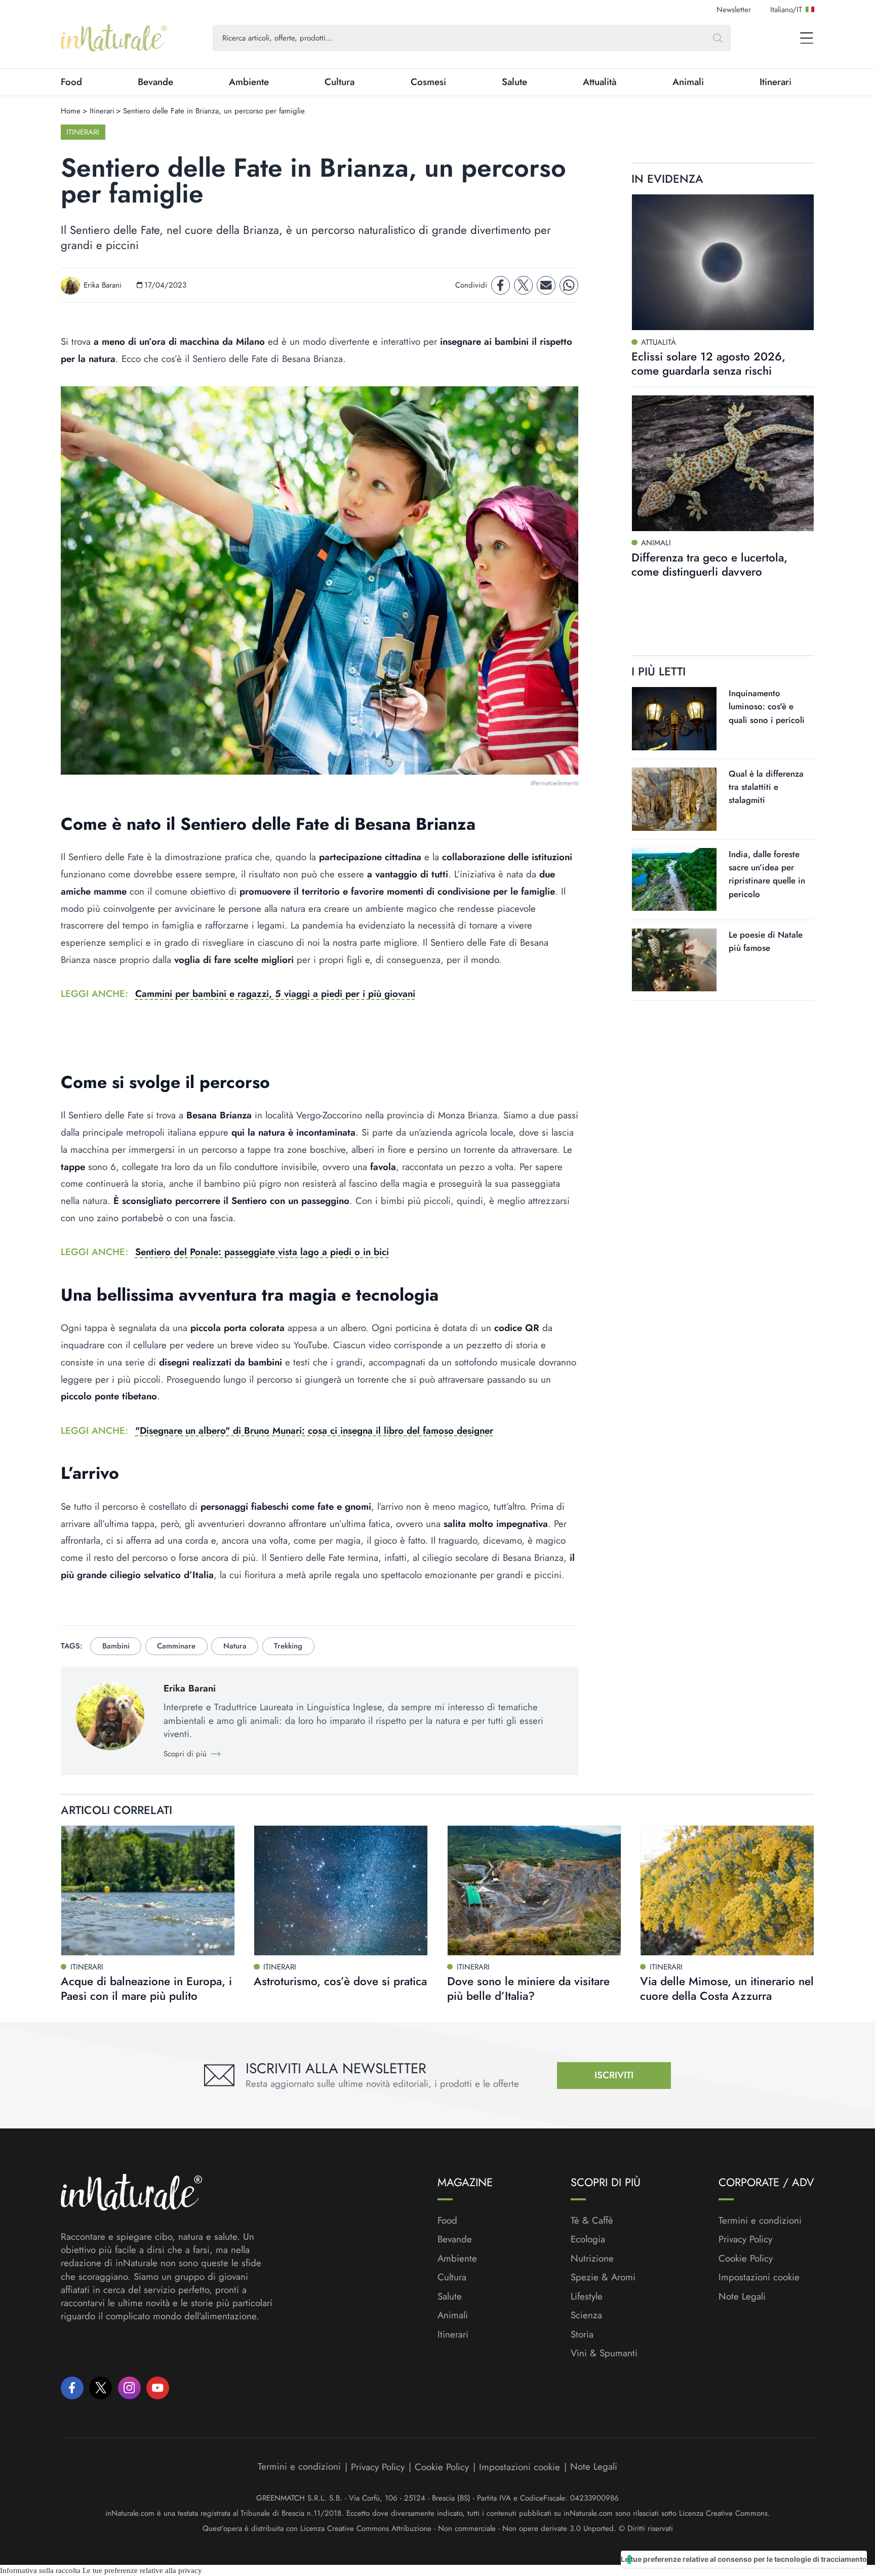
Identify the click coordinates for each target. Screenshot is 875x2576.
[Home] (114, 38)
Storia (582, 2334)
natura (235, 1646)
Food (71, 82)
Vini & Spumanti (604, 2353)
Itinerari (775, 82)
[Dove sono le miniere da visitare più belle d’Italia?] (534, 1890)
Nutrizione (592, 2259)
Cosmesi (428, 82)
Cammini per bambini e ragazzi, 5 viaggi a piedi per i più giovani (275, 994)
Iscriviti (614, 2075)
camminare (176, 1646)
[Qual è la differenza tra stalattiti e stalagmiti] (674, 799)
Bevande (155, 82)
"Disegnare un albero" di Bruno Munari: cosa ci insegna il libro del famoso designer (314, 1431)
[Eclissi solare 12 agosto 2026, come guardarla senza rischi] (723, 263)
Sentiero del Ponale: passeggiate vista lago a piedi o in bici (262, 1252)
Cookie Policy (746, 2258)
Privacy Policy (745, 2239)
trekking (288, 1646)
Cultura (340, 82)
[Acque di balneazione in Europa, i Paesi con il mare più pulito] (148, 1890)
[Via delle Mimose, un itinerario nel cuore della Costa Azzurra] (727, 1890)
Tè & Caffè (592, 2221)
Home (71, 111)
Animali (688, 82)
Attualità (600, 82)
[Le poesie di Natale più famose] (674, 960)
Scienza (586, 2315)
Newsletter (734, 10)
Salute (514, 82)
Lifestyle (587, 2297)
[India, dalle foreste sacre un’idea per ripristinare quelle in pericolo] (674, 880)
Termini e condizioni (760, 2221)
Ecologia (588, 2239)
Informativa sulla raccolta (40, 2570)
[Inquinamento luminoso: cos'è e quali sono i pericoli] (674, 719)
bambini (116, 1646)
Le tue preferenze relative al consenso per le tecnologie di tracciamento (744, 2559)
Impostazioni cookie (759, 2277)
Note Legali (742, 2297)
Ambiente (249, 82)
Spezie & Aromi (603, 2277)
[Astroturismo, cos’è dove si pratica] (341, 1890)
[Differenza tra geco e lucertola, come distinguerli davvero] (723, 463)
